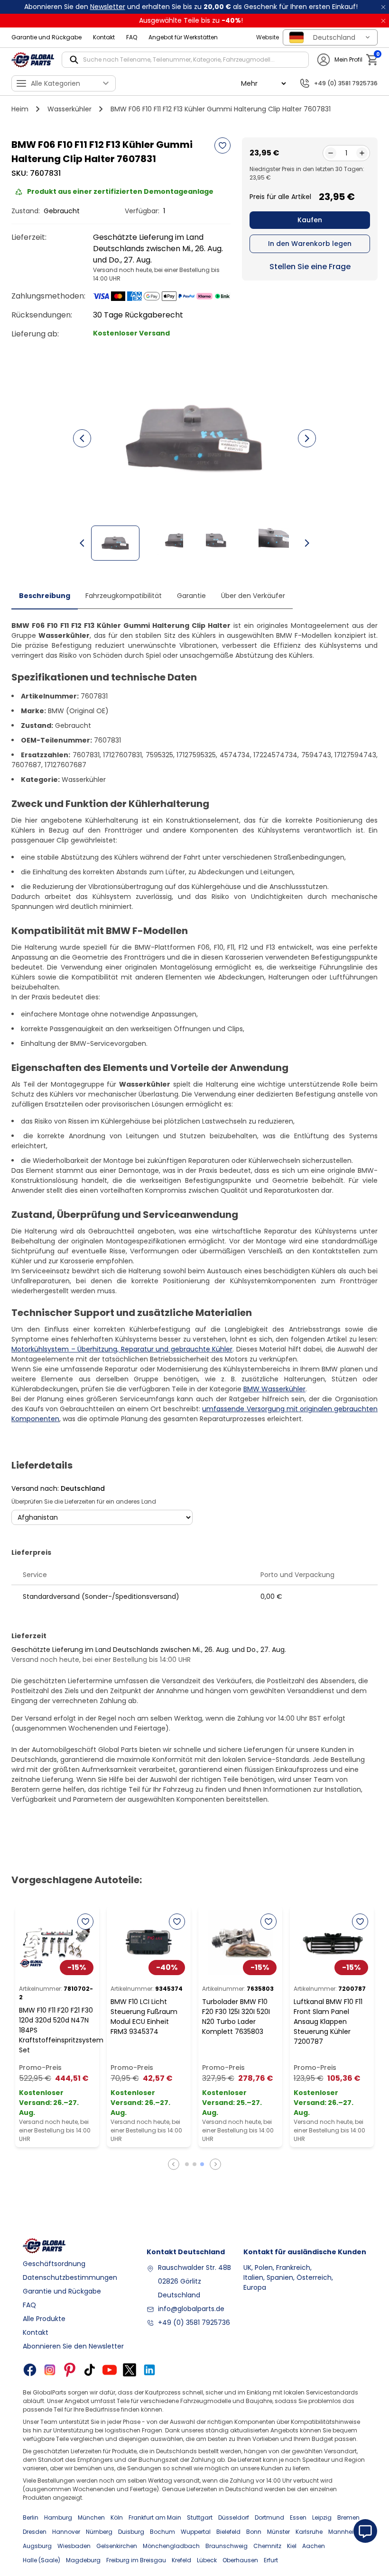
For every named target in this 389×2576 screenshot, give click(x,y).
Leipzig (322, 2517)
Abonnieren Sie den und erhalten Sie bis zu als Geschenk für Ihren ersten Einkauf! (191, 7)
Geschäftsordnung (54, 2264)
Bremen (348, 2517)
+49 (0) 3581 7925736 (194, 2322)
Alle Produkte (44, 2319)
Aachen (314, 2546)
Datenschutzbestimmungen (70, 2277)
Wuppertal (196, 2532)
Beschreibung (45, 596)
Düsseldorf (234, 2517)
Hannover (66, 2532)
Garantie (191, 596)
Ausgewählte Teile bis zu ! (191, 20)
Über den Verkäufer (253, 596)
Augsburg (37, 2546)
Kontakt (104, 37)
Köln (117, 2517)
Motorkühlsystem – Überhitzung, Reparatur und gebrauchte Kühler (122, 1349)
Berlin (31, 2517)
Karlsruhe (309, 2532)
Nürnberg (99, 2532)
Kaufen (310, 220)
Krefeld (181, 2560)
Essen (298, 2517)
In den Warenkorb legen (310, 244)
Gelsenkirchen (117, 2546)
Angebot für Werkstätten (183, 37)
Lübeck (207, 2560)
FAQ (132, 37)
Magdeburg (83, 2560)
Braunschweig (227, 2546)
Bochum (162, 2532)
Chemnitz (267, 2546)
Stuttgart (200, 2517)
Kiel (292, 2546)
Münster (278, 2532)
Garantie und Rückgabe (46, 37)
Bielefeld (228, 2532)
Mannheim (344, 2532)
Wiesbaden (74, 2546)
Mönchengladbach (171, 2546)
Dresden (35, 2532)
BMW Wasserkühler (274, 1389)
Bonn (254, 2532)
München (91, 2517)
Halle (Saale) (42, 2560)
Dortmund (269, 2517)
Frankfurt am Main (155, 2517)
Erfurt (271, 2560)
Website (268, 37)
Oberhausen (240, 2560)
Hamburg (58, 2517)
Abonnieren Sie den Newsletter (73, 2346)
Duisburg (131, 2532)
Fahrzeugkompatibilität (124, 596)
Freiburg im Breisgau (136, 2560)
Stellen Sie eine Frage (310, 267)
